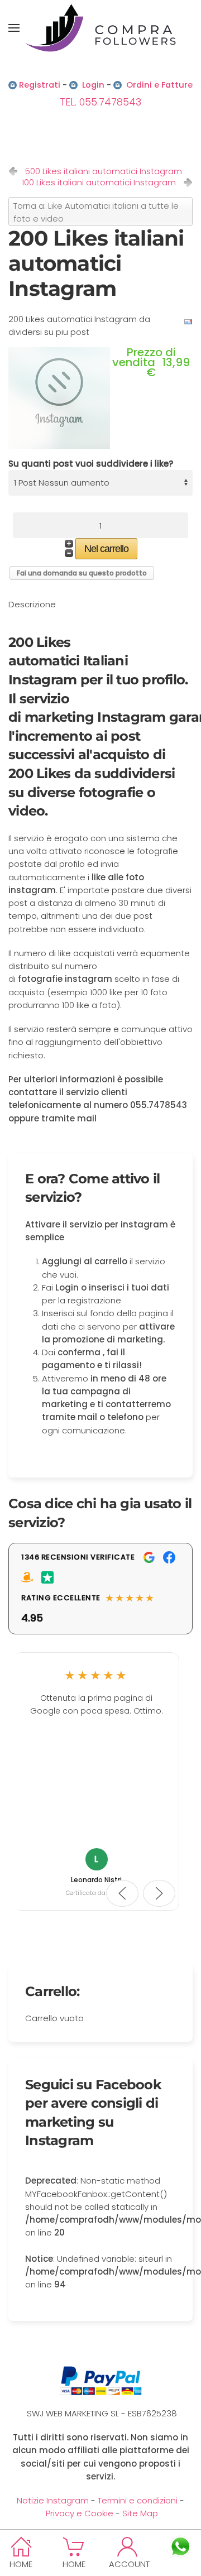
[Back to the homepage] (100, 28)
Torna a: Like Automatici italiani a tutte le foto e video (96, 212)
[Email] (188, 321)
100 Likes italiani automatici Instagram (99, 183)
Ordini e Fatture (159, 85)
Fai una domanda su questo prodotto (82, 573)
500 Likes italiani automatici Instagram (104, 171)
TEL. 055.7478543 (100, 102)
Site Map (140, 2513)
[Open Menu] (14, 28)
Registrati (40, 85)
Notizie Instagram (53, 2500)
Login (93, 85)
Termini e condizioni (138, 2500)
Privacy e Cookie (80, 2513)
